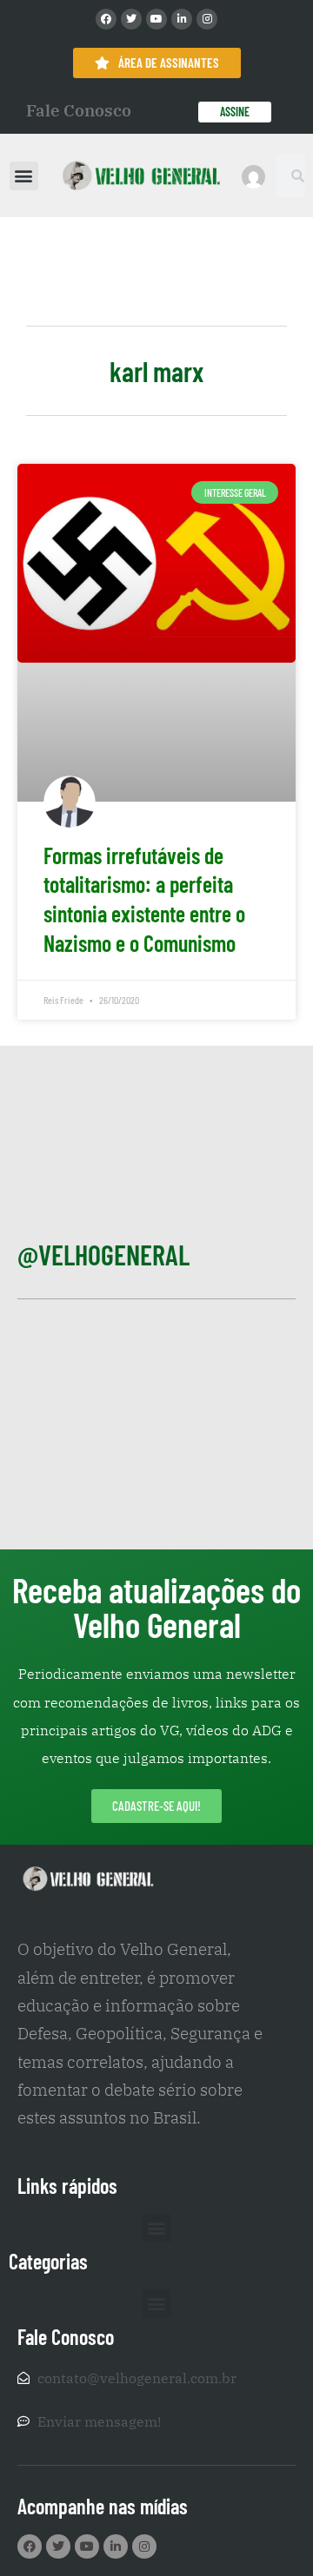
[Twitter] (131, 19)
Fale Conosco (79, 110)
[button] (24, 176)
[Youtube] (156, 19)
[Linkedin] (182, 19)
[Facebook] (106, 19)
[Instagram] (207, 19)
